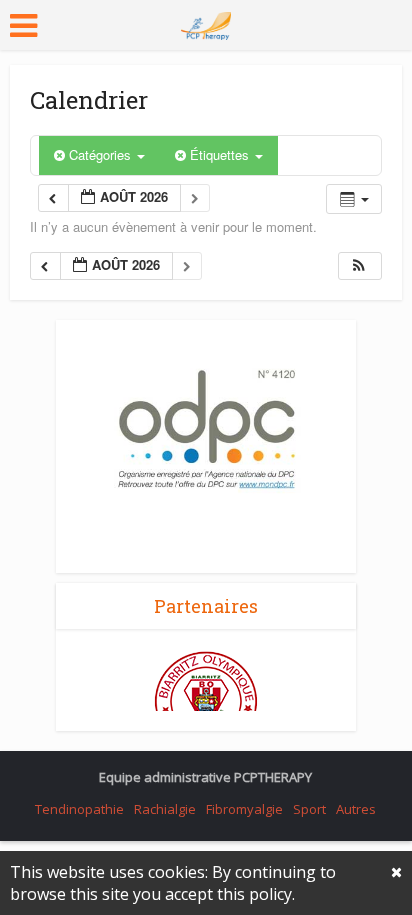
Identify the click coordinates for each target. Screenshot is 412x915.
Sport (309, 809)
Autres (356, 809)
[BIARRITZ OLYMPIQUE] (206, 701)
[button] (359, 266)
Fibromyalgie (244, 809)
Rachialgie (165, 809)
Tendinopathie (79, 809)
